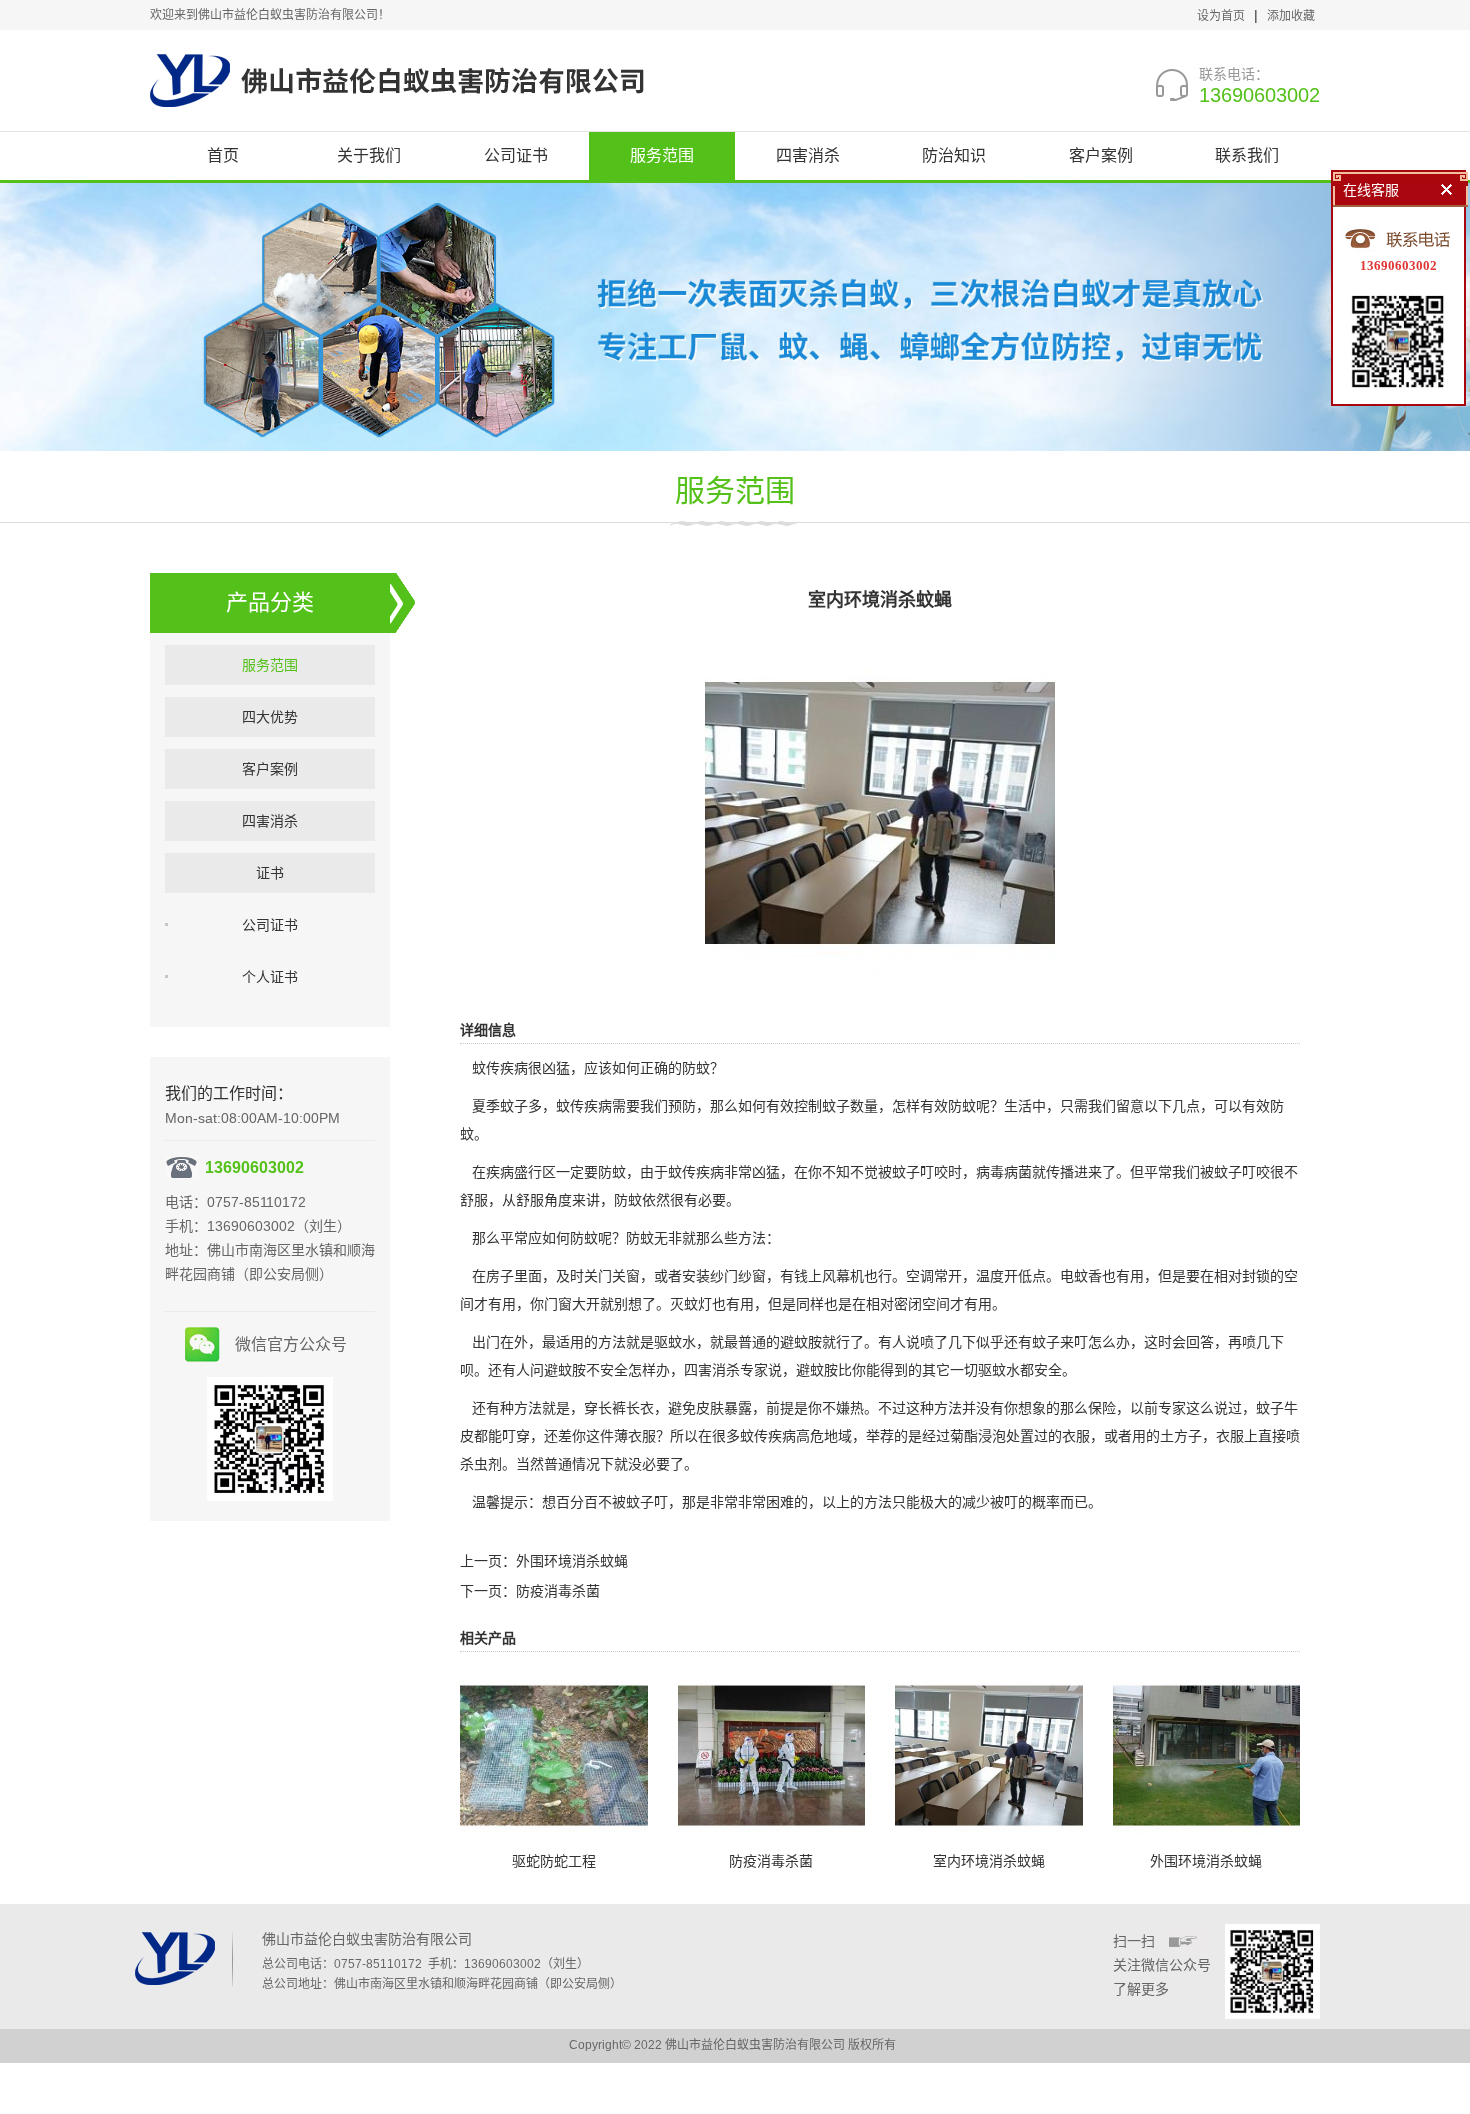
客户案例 (1101, 155)
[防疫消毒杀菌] (772, 1754)
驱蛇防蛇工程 (554, 1861)
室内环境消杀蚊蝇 (989, 1861)
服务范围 (662, 155)
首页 (223, 155)
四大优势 (270, 717)
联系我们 (1247, 155)
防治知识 (954, 155)
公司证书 (516, 155)
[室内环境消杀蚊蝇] (880, 812)
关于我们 (369, 155)
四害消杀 (808, 155)
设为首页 (1221, 16)
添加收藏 (1291, 16)
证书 (270, 873)
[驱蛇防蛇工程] (554, 1754)
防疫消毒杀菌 (558, 1591)
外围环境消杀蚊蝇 (572, 1561)
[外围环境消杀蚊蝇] (1207, 1754)
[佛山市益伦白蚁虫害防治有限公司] (397, 80)
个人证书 (270, 977)
